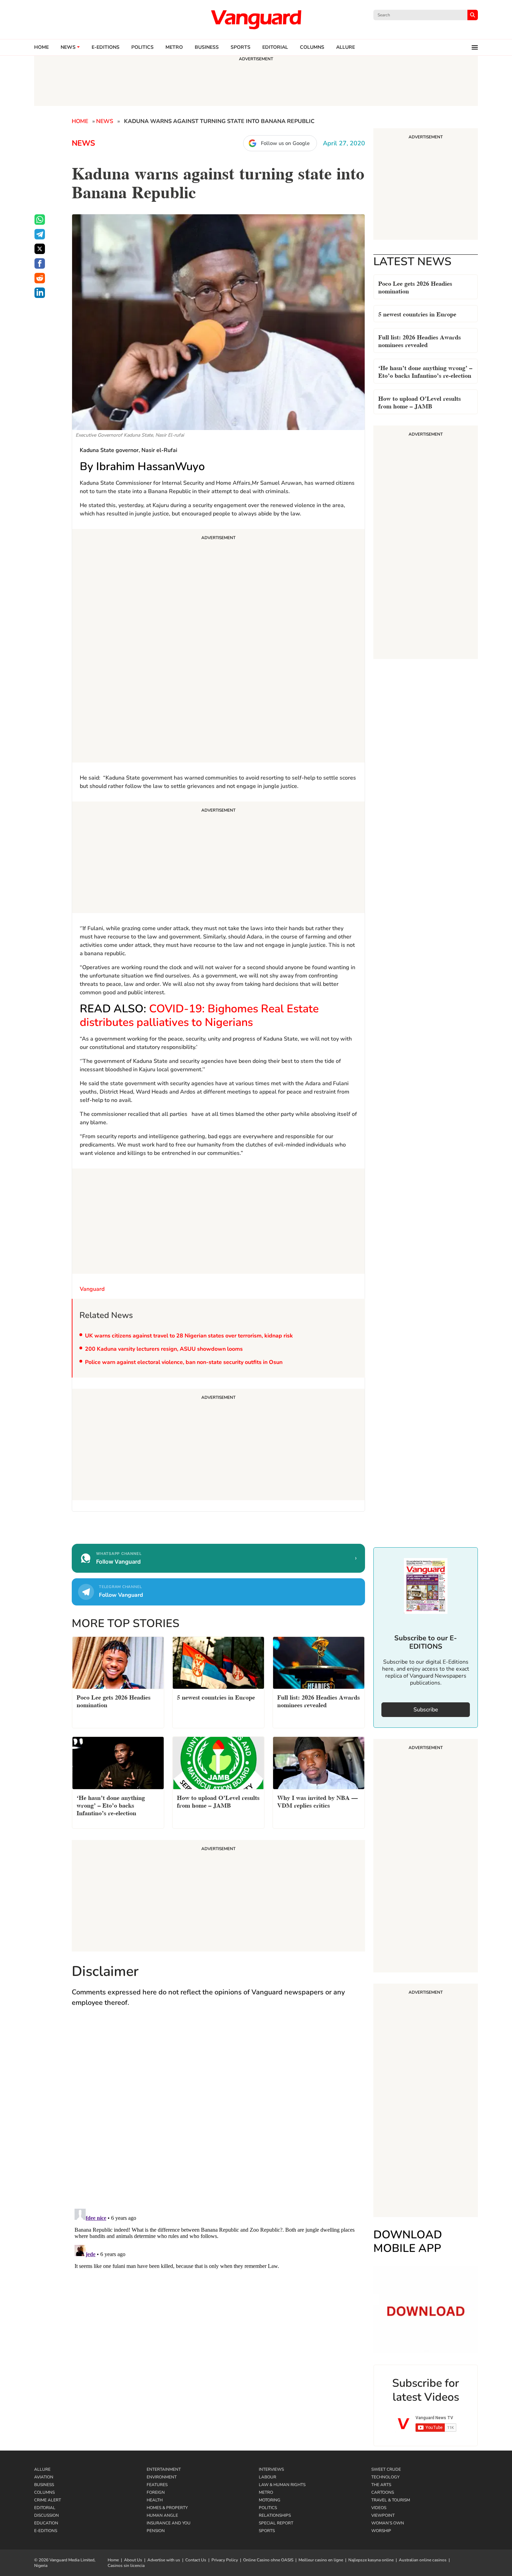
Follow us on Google (285, 143)
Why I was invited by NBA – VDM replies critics (317, 1801)
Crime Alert (48, 2500)
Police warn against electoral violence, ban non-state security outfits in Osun (184, 1362)
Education (46, 2523)
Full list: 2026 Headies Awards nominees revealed (420, 340)
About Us (133, 2560)
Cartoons (383, 2492)
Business (207, 47)
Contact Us (196, 2560)
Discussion (46, 2515)
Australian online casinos (423, 2560)
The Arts (381, 2485)
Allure (42, 2469)
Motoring (270, 2500)
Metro (174, 47)
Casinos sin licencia (126, 2566)
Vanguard (92, 1289)
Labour (267, 2477)
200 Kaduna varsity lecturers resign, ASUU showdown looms (164, 1349)
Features (157, 2485)
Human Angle (162, 2515)
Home (41, 47)
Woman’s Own (388, 2523)
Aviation (44, 2477)
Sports (241, 47)
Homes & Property (167, 2508)
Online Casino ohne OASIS (268, 2560)
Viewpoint (383, 2515)
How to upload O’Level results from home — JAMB (420, 402)
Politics (142, 47)
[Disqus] (218, 2115)
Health (155, 2500)
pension (156, 2531)
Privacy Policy (225, 2560)
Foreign (156, 2492)
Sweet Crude (386, 2469)
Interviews (271, 2469)
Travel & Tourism (391, 2500)
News (68, 47)
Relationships (275, 2515)
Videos (379, 2508)
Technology (385, 2477)
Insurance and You (169, 2523)
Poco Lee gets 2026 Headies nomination (415, 287)
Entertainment (164, 2469)
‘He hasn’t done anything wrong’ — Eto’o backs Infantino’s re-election (425, 371)
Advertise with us (164, 2560)
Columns (312, 47)
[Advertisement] (218, 647)
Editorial (275, 47)
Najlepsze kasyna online (371, 2560)
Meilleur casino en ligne (321, 2560)
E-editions (106, 47)
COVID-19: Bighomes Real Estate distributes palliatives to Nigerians (199, 1015)
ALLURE (346, 47)
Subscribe (426, 1710)
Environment (162, 2477)
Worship (381, 2531)
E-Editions (46, 2531)
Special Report (276, 2523)
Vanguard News (256, 20)
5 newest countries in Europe (417, 313)
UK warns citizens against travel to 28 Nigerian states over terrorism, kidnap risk (189, 1336)
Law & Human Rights (282, 2485)
